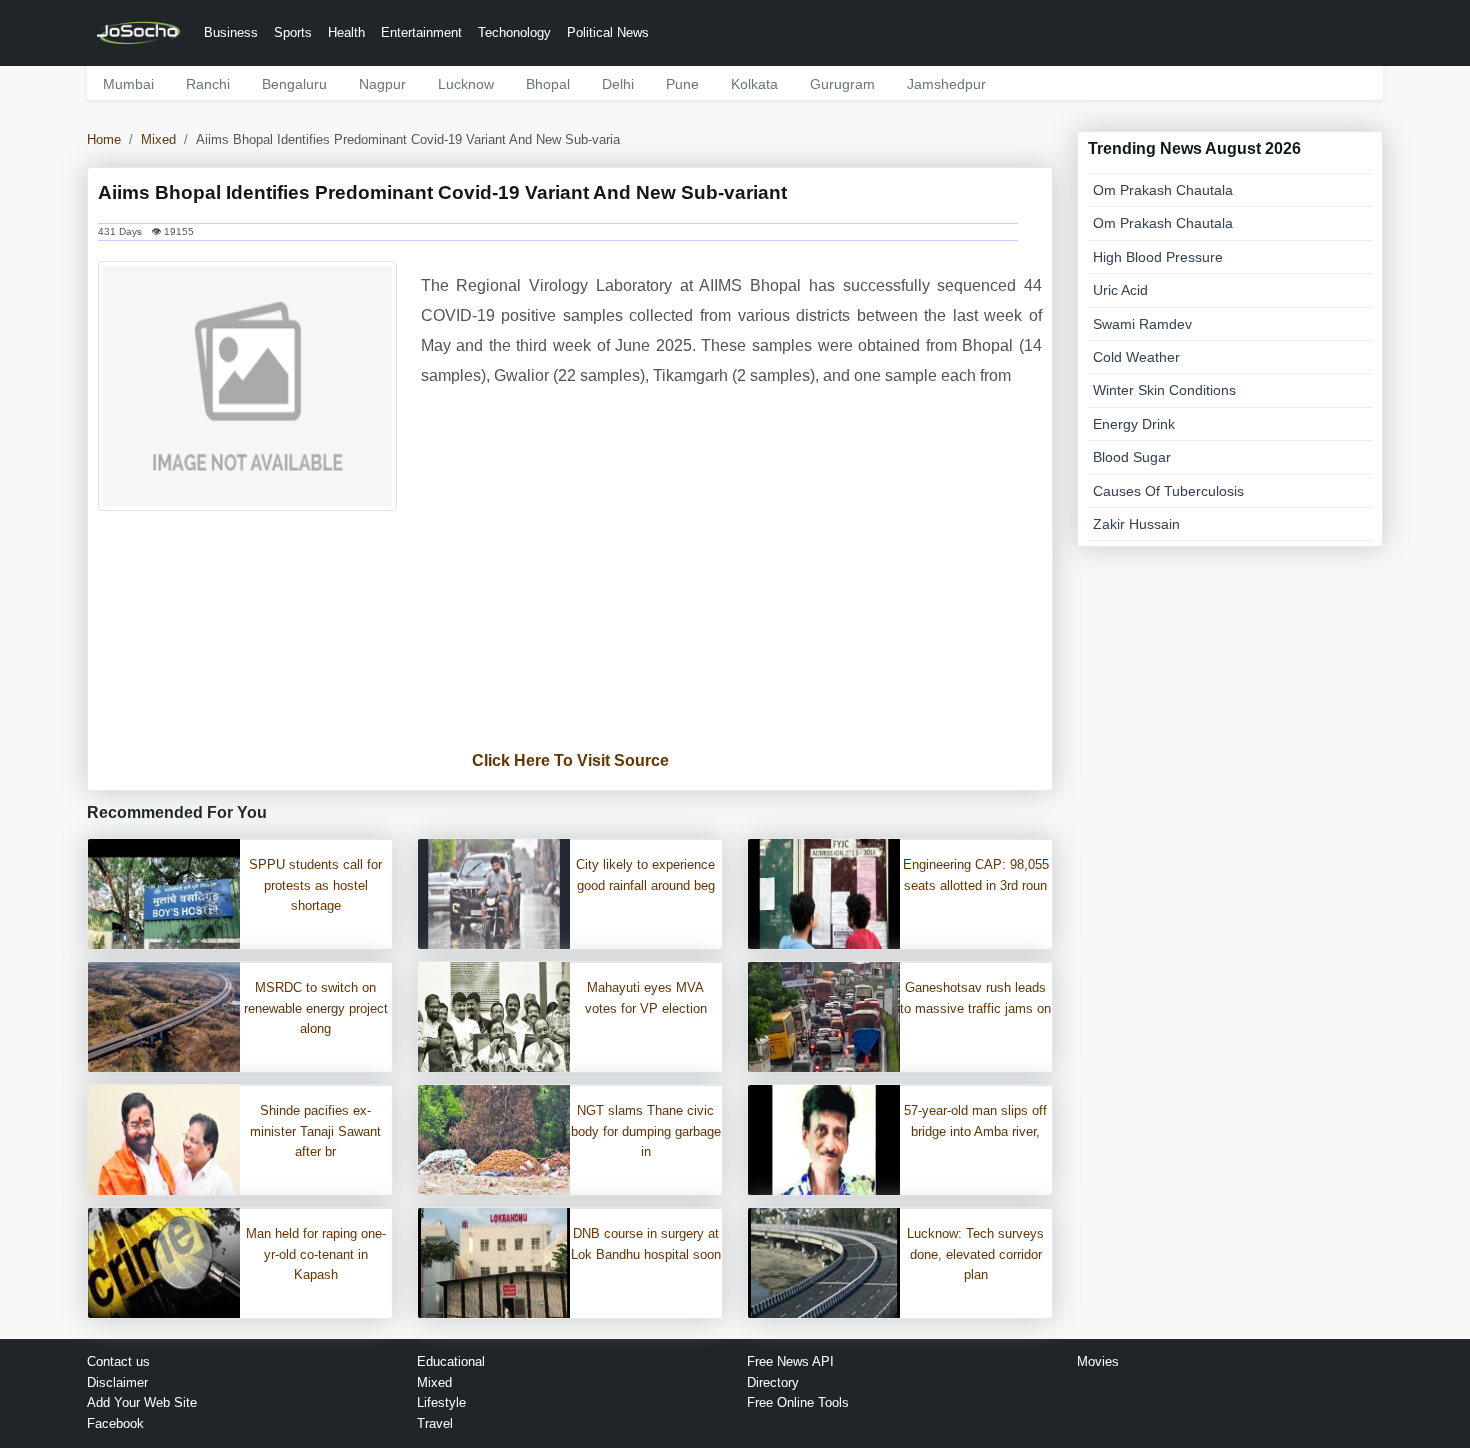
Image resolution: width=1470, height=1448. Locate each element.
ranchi (208, 84)
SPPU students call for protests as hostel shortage (315, 885)
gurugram (842, 84)
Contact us (118, 1361)
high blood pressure (1158, 257)
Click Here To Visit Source (570, 760)
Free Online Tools (798, 1402)
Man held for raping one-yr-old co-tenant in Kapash (316, 1254)
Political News (608, 32)
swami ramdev (1142, 324)
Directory (773, 1382)
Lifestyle (441, 1402)
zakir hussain (1136, 524)
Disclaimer (117, 1382)
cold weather (1136, 357)
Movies (1098, 1361)
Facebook (115, 1423)
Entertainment (421, 32)
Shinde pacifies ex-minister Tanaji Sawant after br (315, 1131)
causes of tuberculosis (1168, 491)
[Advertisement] (570, 632)
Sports (293, 32)
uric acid (1120, 290)
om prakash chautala (1163, 190)
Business (231, 32)
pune (682, 84)
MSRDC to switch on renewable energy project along (316, 1008)
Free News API (790, 1361)
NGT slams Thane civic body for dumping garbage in (646, 1131)
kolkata (754, 84)
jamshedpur (946, 84)
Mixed (158, 139)
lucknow (466, 84)
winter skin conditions (1164, 390)
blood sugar (1132, 457)
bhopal (548, 84)
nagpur (382, 84)
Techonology (514, 32)
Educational (451, 1361)
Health (346, 32)
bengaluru (294, 84)
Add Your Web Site (142, 1402)
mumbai (128, 84)
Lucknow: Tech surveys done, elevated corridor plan (975, 1254)
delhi (618, 84)
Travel (435, 1423)
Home (104, 139)
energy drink (1134, 424)
